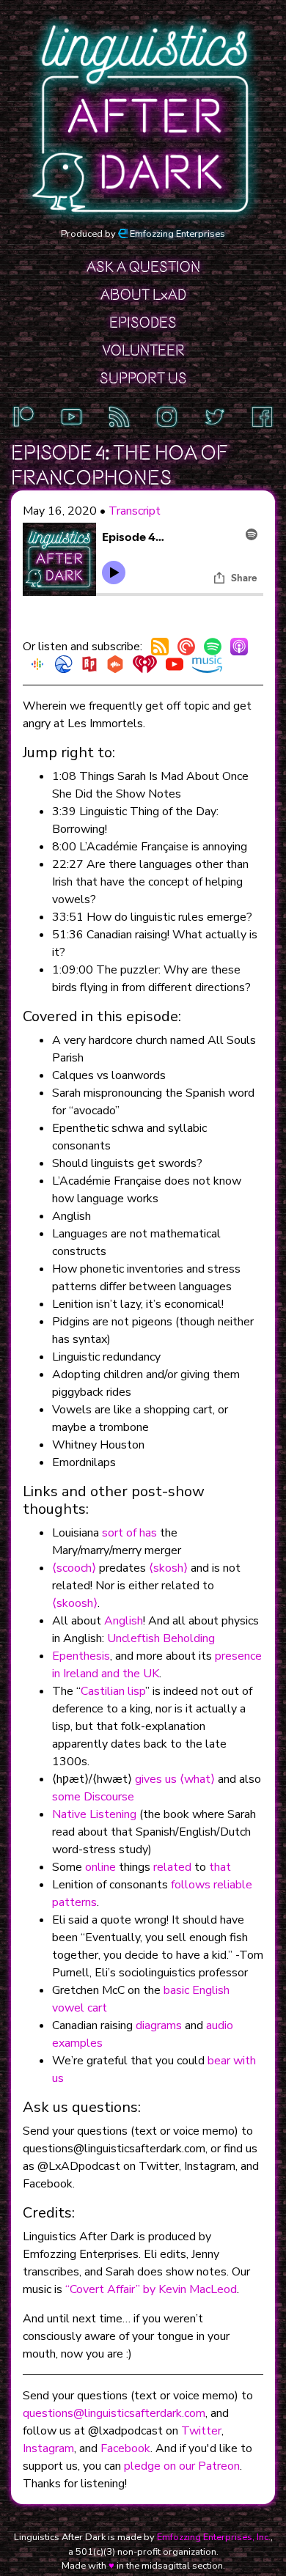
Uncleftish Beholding (161, 1638)
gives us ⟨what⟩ (175, 1779)
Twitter (201, 2431)
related (172, 1867)
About (143, 295)
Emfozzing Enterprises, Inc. (214, 2537)
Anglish (124, 1621)
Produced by (143, 234)
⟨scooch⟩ (74, 1568)
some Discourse (93, 1797)
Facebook (125, 2448)
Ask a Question (143, 267)
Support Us (143, 378)
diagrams (159, 2025)
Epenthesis (81, 1656)
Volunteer (143, 350)
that (220, 1867)
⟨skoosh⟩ (75, 1603)
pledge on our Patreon (182, 2466)
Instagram (48, 2448)
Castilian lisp (113, 1691)
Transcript (135, 511)
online (100, 1867)
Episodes (143, 323)
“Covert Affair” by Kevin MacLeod (151, 2289)
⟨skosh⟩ (168, 1568)
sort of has (129, 1533)
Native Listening (94, 1814)
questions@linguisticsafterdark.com (114, 2413)
